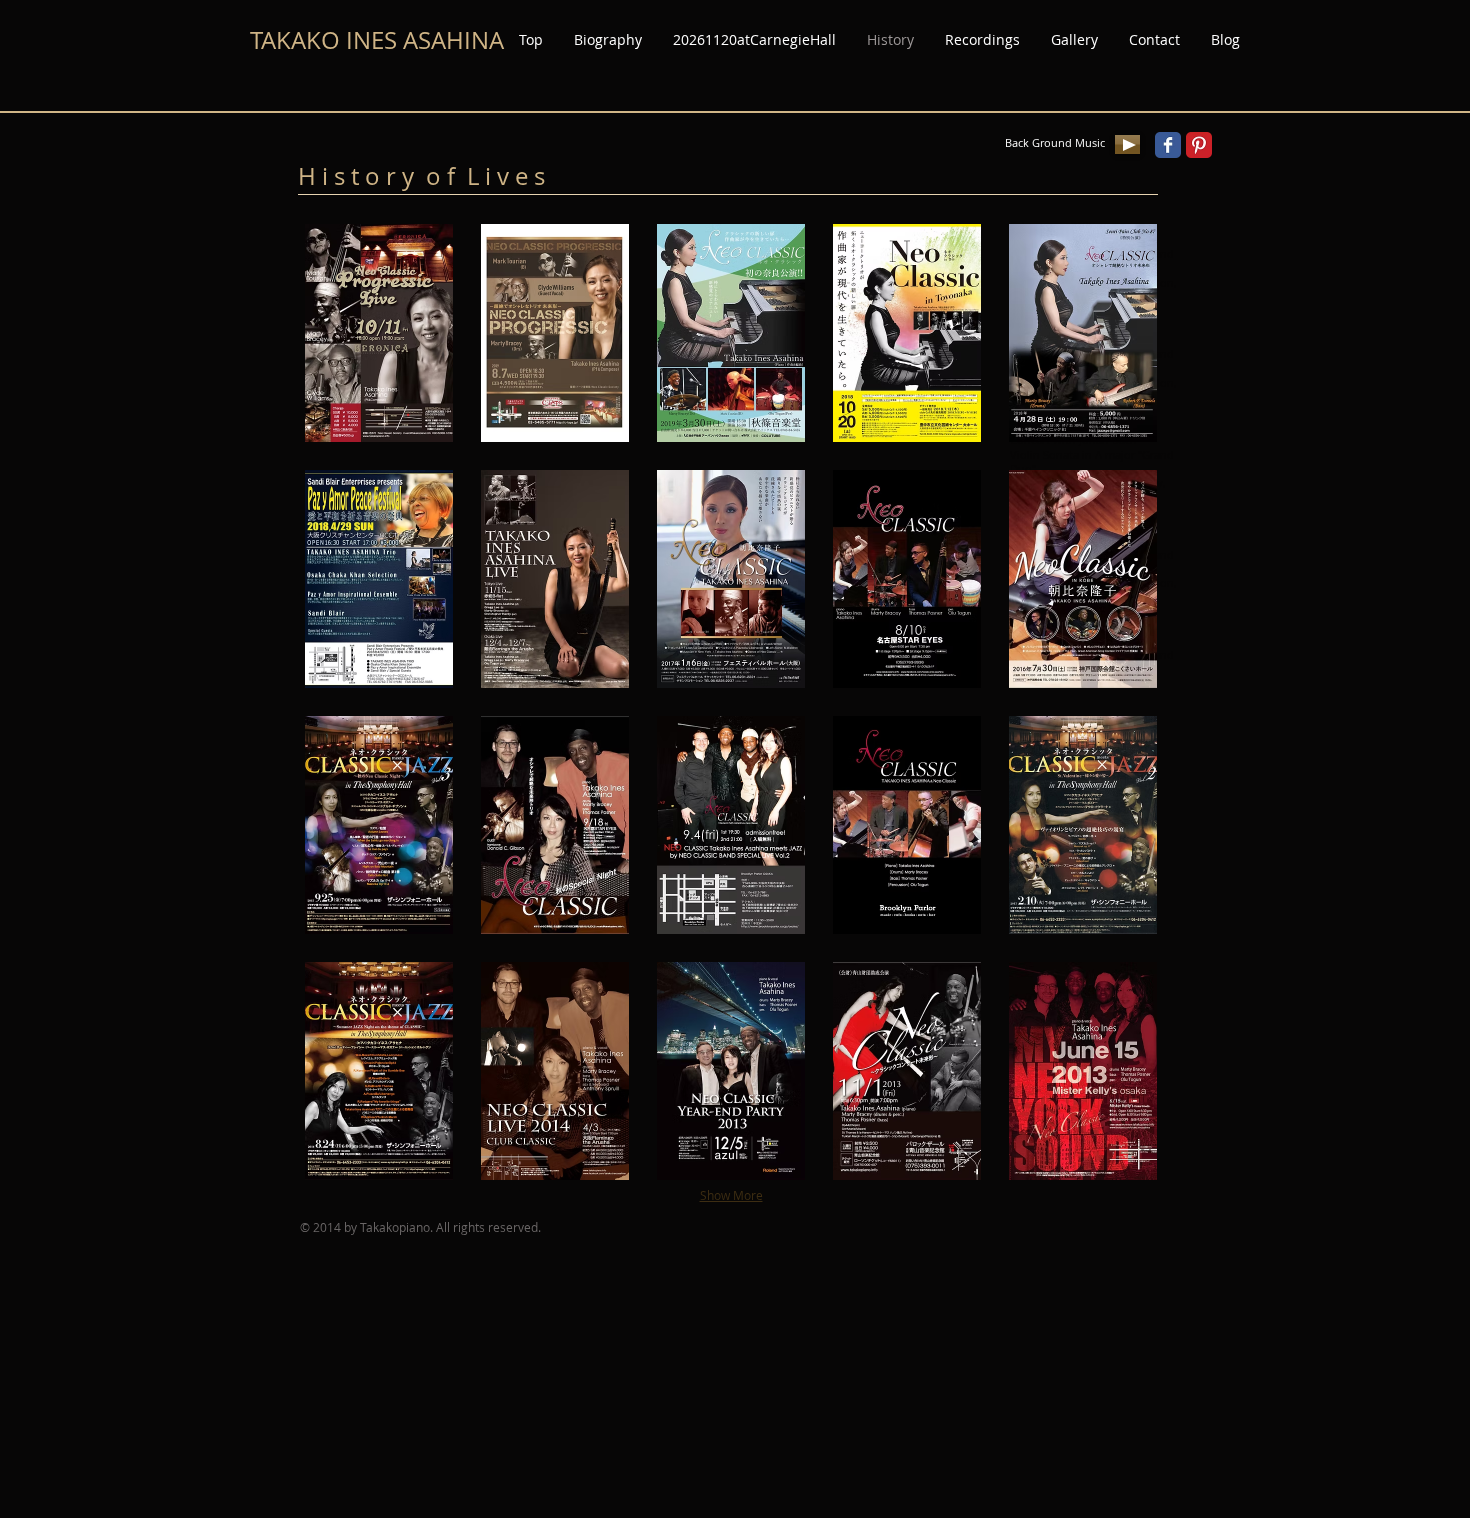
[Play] (1127, 144)
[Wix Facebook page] (1168, 145)
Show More (731, 1195)
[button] (379, 333)
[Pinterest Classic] (1199, 145)
